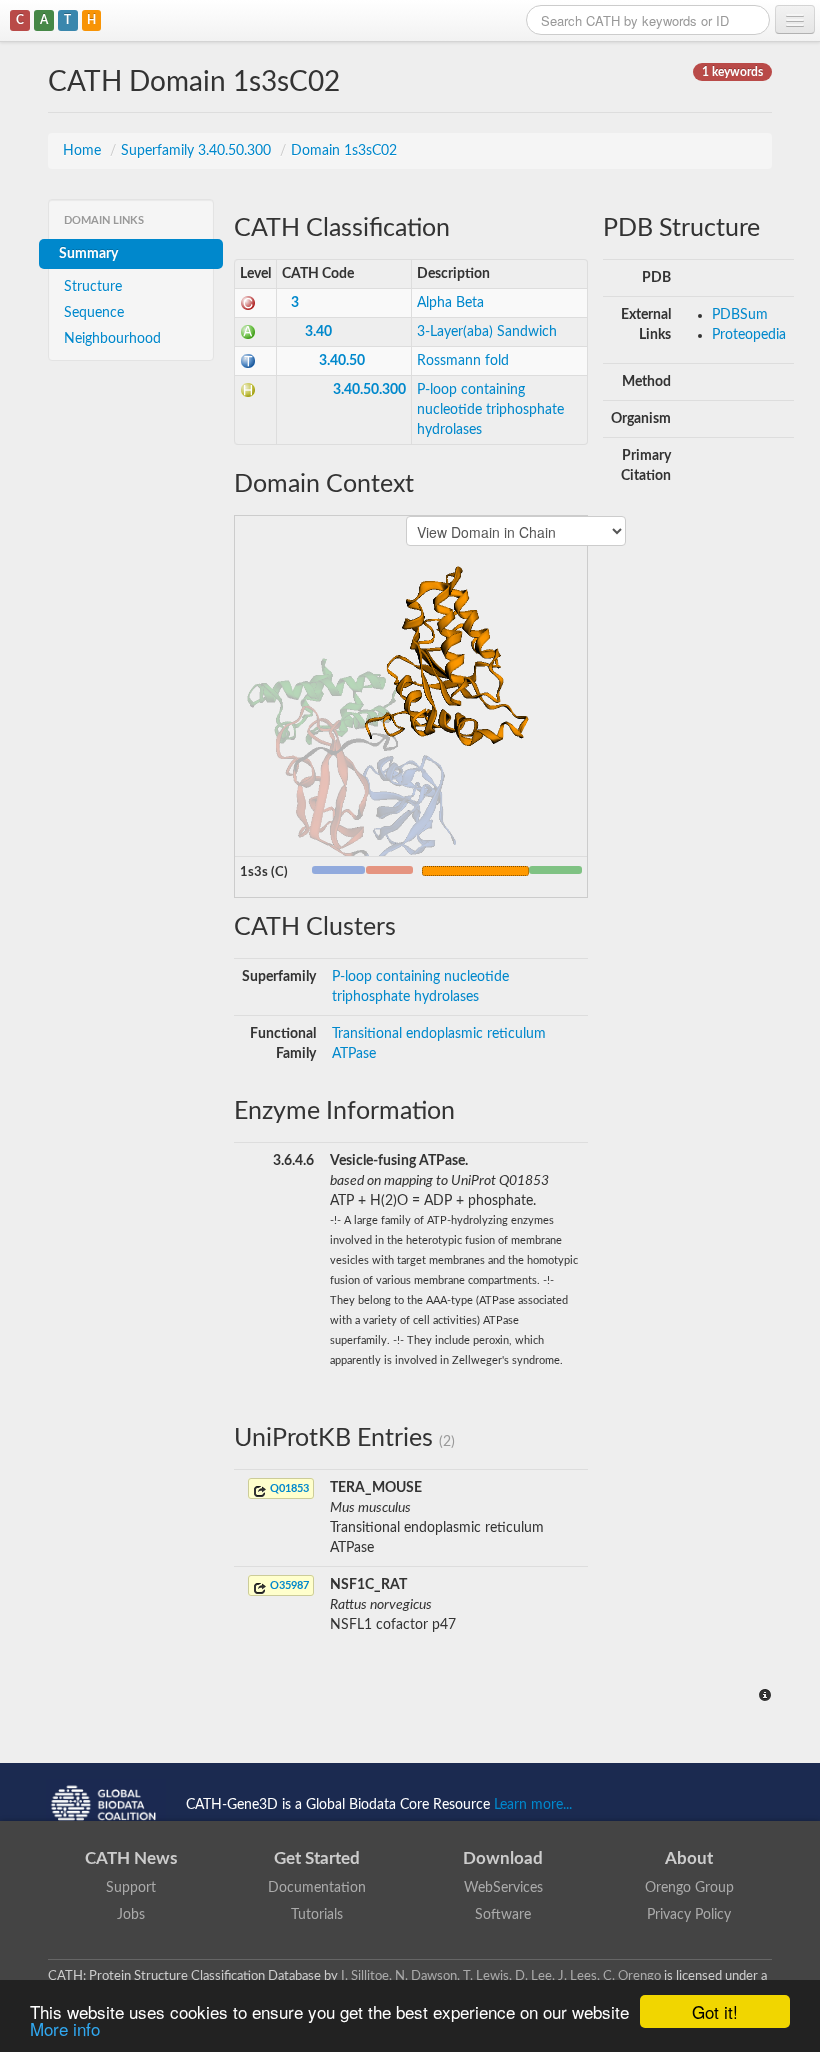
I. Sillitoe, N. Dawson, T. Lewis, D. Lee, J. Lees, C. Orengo (501, 1976)
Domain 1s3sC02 (344, 151)
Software (503, 1915)
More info (65, 2028)
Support (131, 1888)
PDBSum (740, 315)
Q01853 (288, 1488)
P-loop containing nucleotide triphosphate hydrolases (490, 410)
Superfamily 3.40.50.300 (198, 151)
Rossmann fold (463, 361)
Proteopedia (749, 335)
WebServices (503, 1888)
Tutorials (317, 1915)
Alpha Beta (450, 303)
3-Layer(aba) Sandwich (487, 332)
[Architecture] (248, 332)
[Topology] (248, 361)
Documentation (317, 1888)
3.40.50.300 (369, 390)
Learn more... (533, 1804)
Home (84, 151)
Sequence (94, 313)
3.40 (318, 332)
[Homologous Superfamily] (248, 390)
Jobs (131, 1915)
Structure (93, 287)
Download (503, 1858)
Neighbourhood (112, 339)
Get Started (317, 1858)
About (689, 1858)
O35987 (288, 1585)
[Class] (248, 303)
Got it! (715, 2011)
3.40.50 (342, 361)
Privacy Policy (689, 1915)
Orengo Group (689, 1888)
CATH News (131, 1858)
